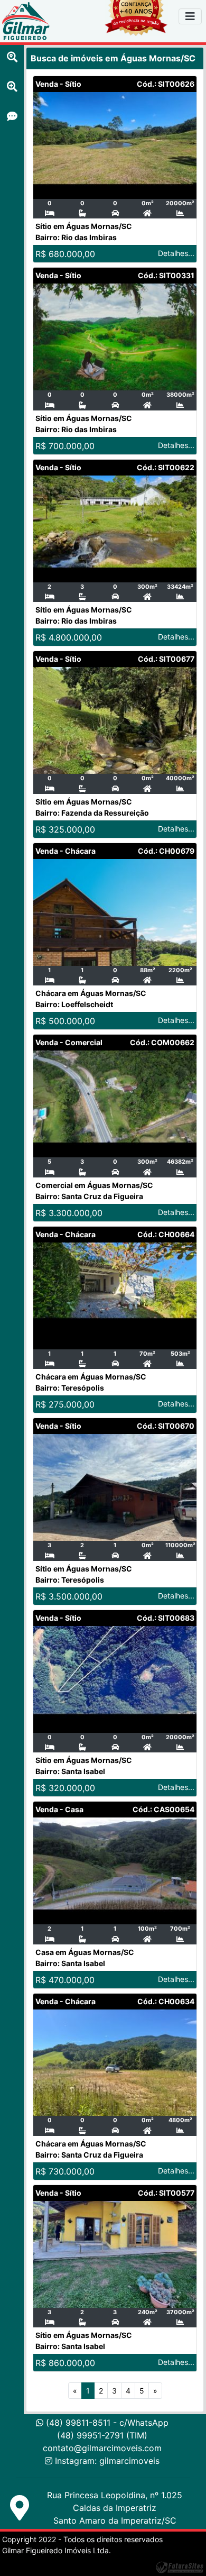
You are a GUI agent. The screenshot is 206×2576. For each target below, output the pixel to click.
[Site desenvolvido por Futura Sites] (180, 2566)
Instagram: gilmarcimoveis (107, 2461)
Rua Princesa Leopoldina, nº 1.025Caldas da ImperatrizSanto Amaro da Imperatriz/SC (115, 2508)
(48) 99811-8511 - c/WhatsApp (106, 2423)
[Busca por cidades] (12, 57)
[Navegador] (190, 16)
